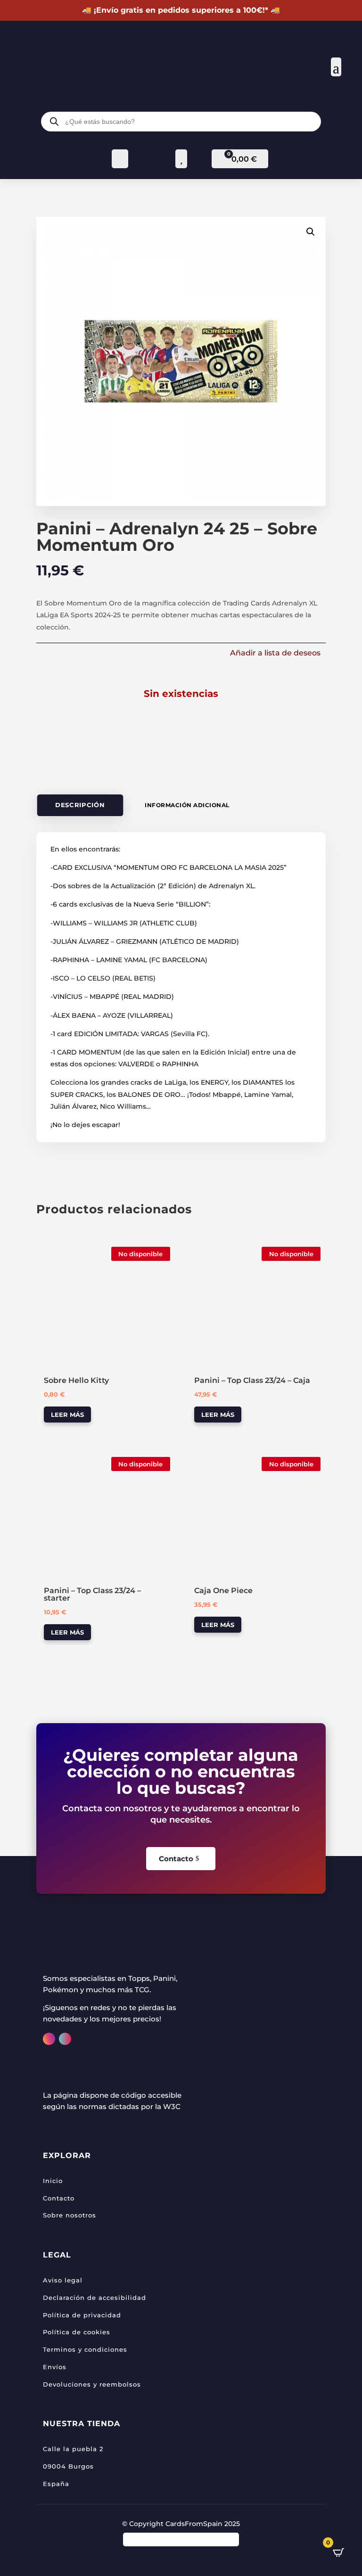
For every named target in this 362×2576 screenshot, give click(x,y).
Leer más (67, 1415)
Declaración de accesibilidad (95, 2298)
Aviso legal (63, 2280)
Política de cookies (77, 2332)
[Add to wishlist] (47, 1252)
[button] (311, 232)
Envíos (55, 2367)
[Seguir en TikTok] (65, 2039)
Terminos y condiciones (85, 2349)
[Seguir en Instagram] (49, 2039)
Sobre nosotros (70, 2215)
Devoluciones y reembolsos (92, 2384)
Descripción (80, 806)
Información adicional (187, 805)
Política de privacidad (82, 2315)
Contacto (176, 1859)
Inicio (53, 2181)
